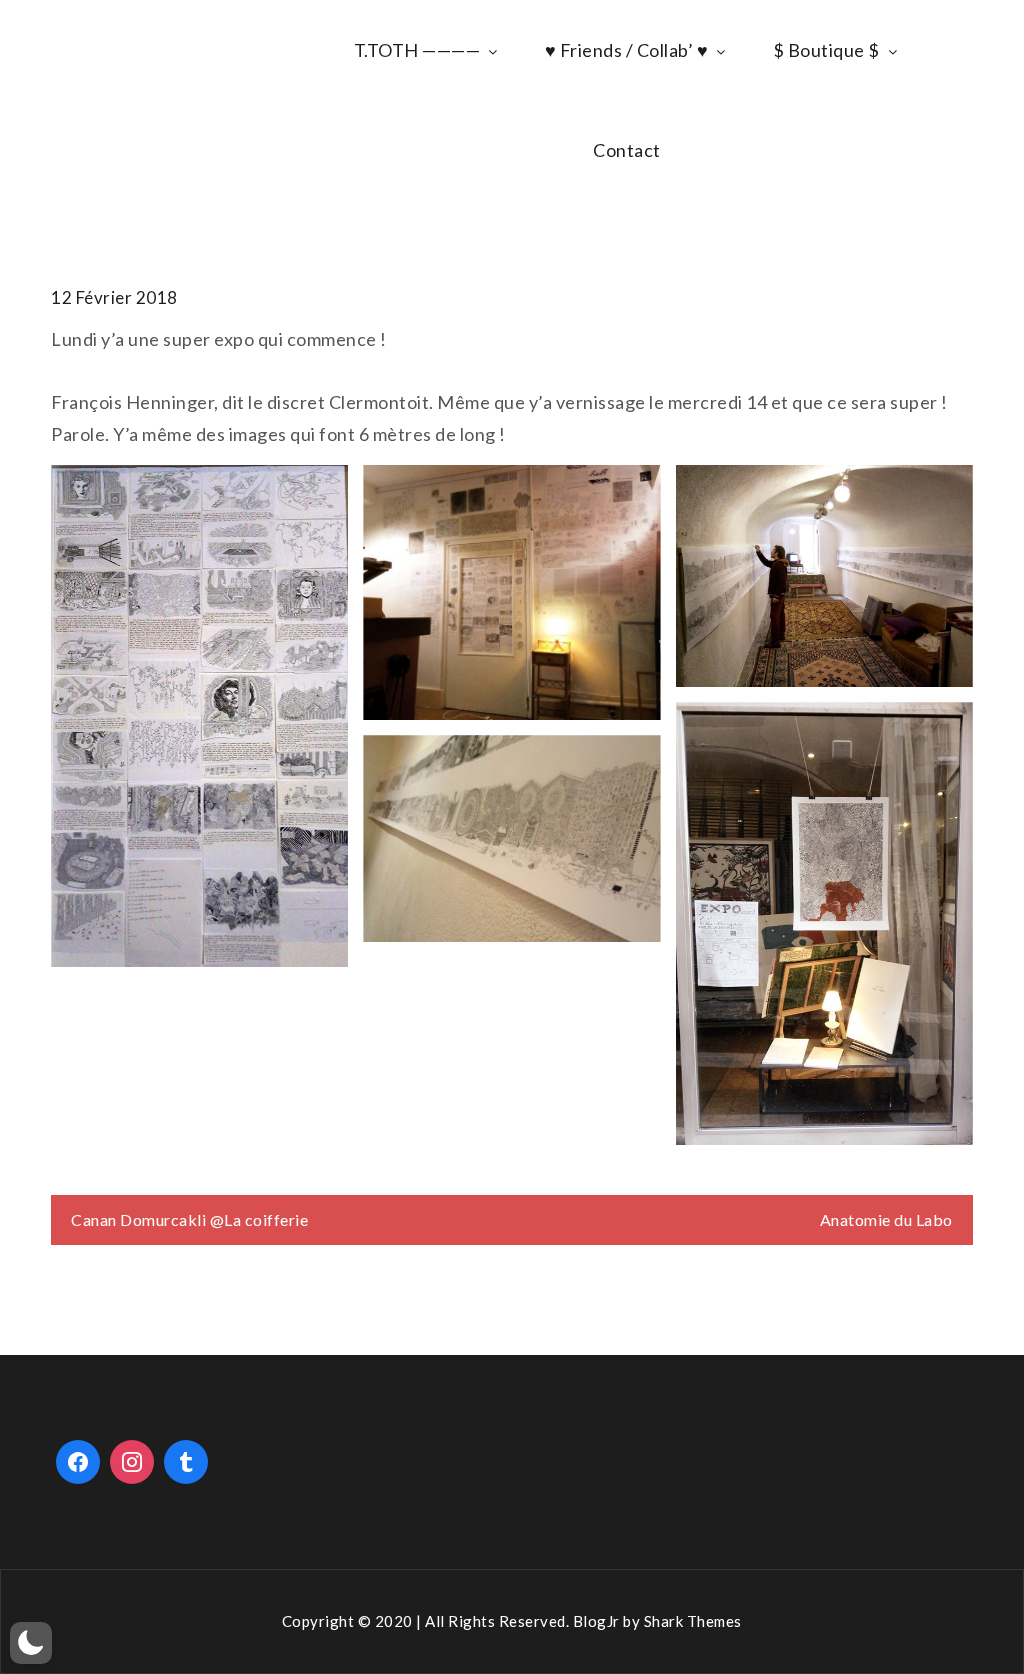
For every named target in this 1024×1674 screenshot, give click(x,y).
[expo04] (511, 593)
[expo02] (511, 838)
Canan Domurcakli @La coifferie (189, 1219)
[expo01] (824, 923)
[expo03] (824, 576)
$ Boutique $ (826, 50)
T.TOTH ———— (417, 50)
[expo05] (199, 716)
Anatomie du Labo (886, 1219)
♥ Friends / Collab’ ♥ (627, 50)
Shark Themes (693, 1621)
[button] (31, 1643)
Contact (627, 150)
